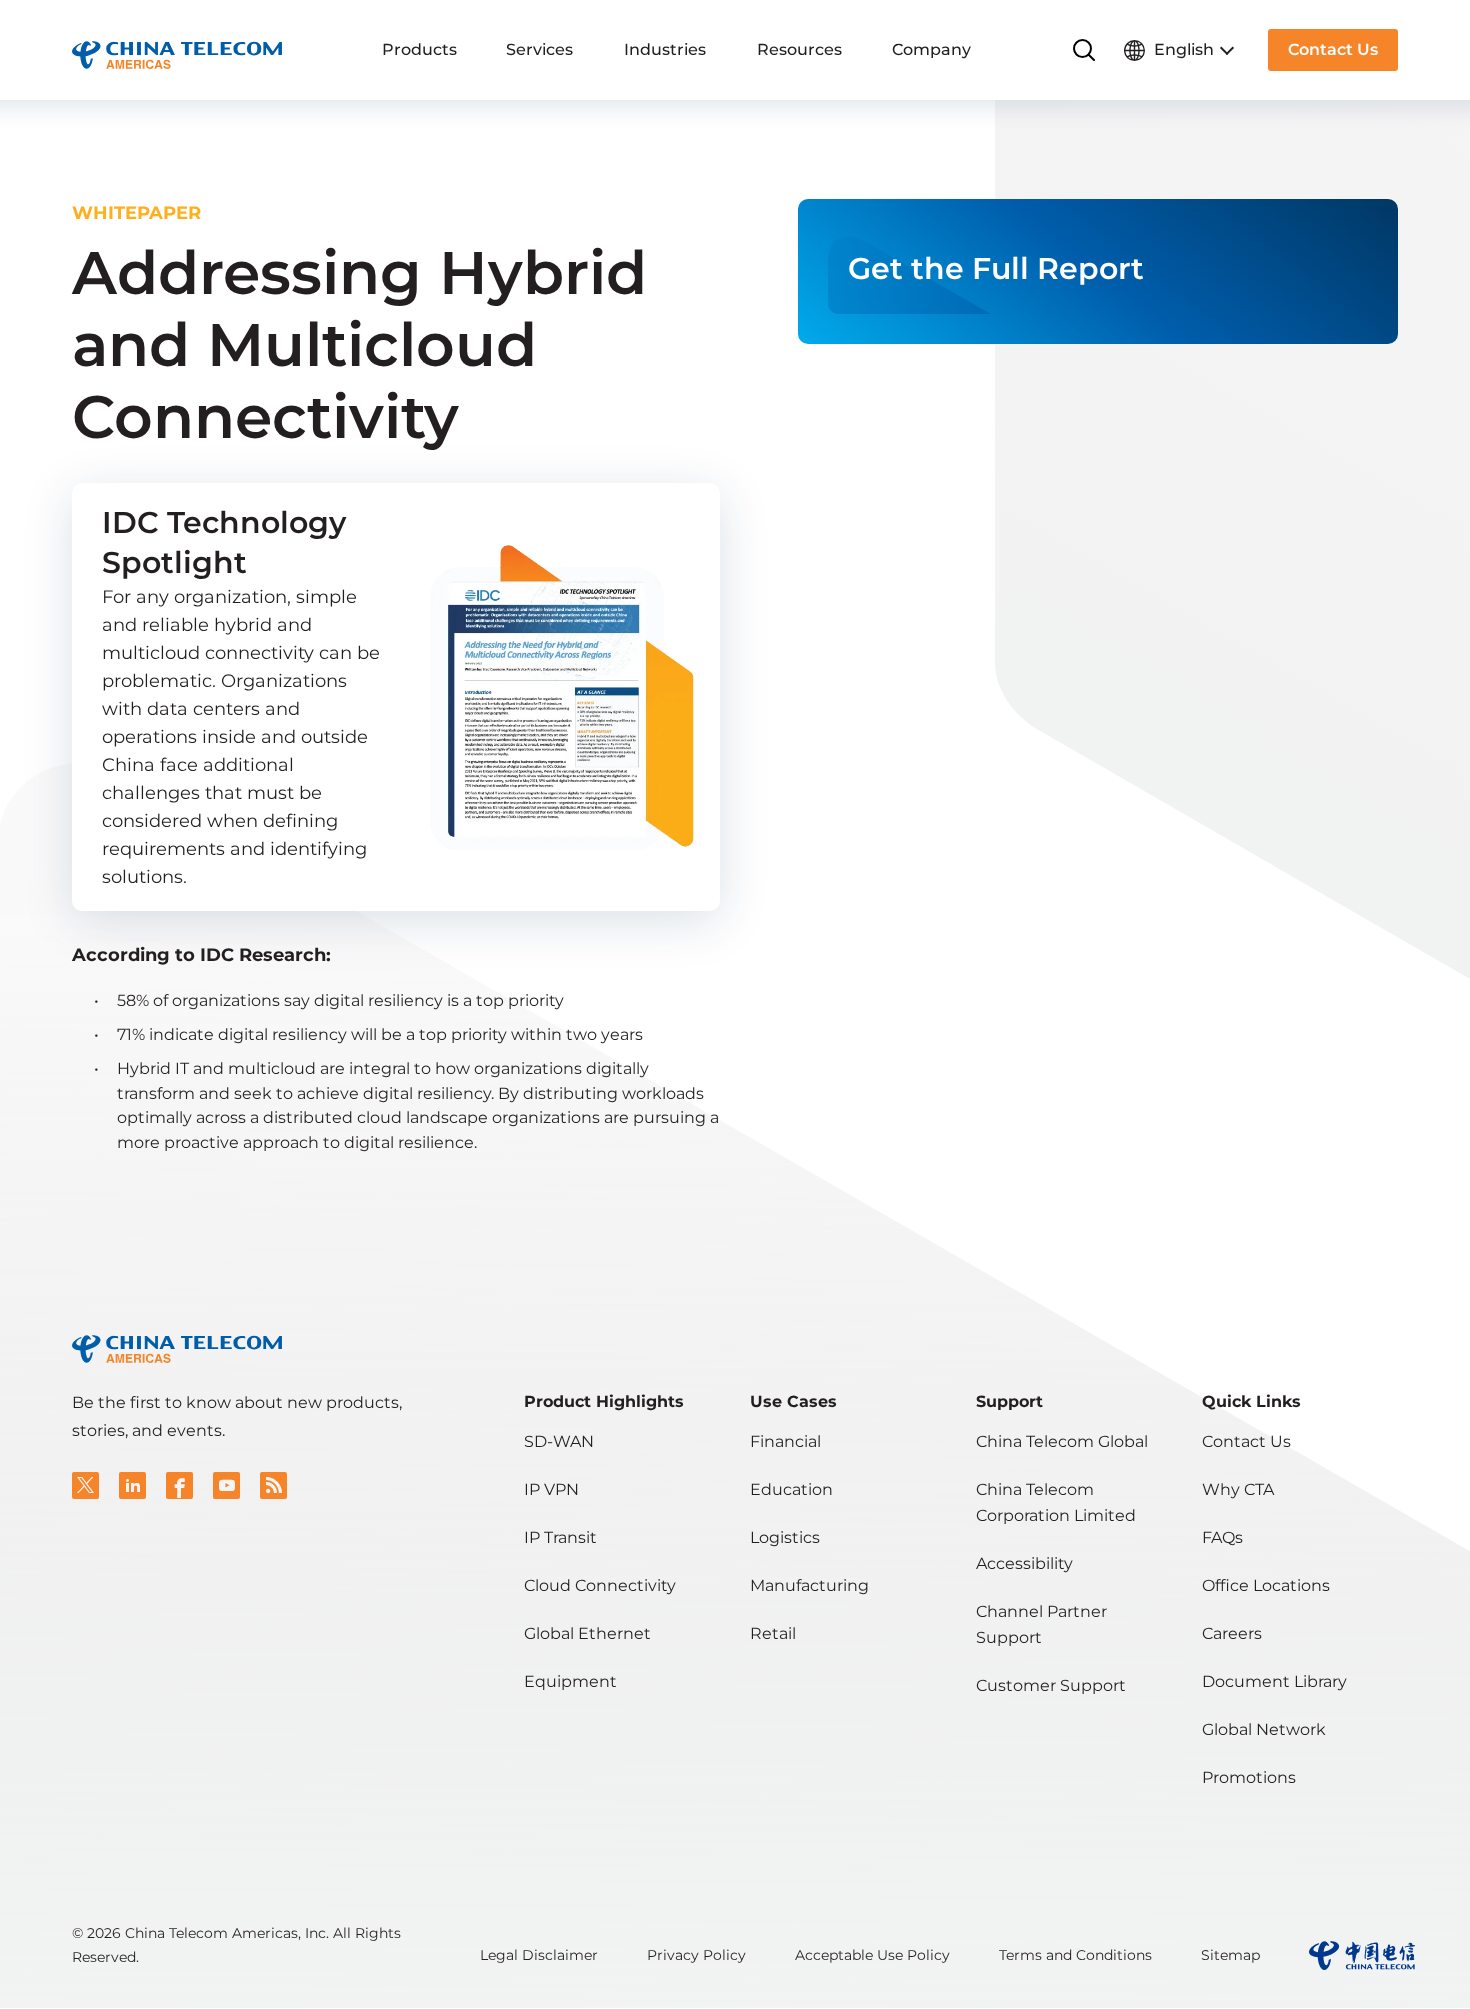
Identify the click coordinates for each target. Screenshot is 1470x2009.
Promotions (1249, 1777)
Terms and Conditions (1075, 1955)
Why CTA (1238, 1489)
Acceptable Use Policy (872, 1955)
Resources (799, 49)
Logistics (785, 1537)
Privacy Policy (696, 1955)
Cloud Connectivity (600, 1585)
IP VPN (551, 1489)
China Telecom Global (1062, 1441)
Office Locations (1266, 1585)
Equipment (570, 1681)
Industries (665, 49)
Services (539, 49)
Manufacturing (809, 1585)
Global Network (1264, 1729)
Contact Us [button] (1333, 49)
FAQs (1222, 1537)
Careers (1232, 1633)
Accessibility (1024, 1563)
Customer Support (1051, 1685)
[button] (85, 1485)
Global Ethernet (587, 1633)
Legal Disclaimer (539, 1955)
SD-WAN (559, 1441)
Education (791, 1489)
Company (931, 49)
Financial (785, 1441)
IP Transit (560, 1537)
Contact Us (1246, 1441)
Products (419, 49)
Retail (773, 1633)
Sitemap (1230, 1955)
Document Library (1274, 1681)
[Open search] (1084, 50)
